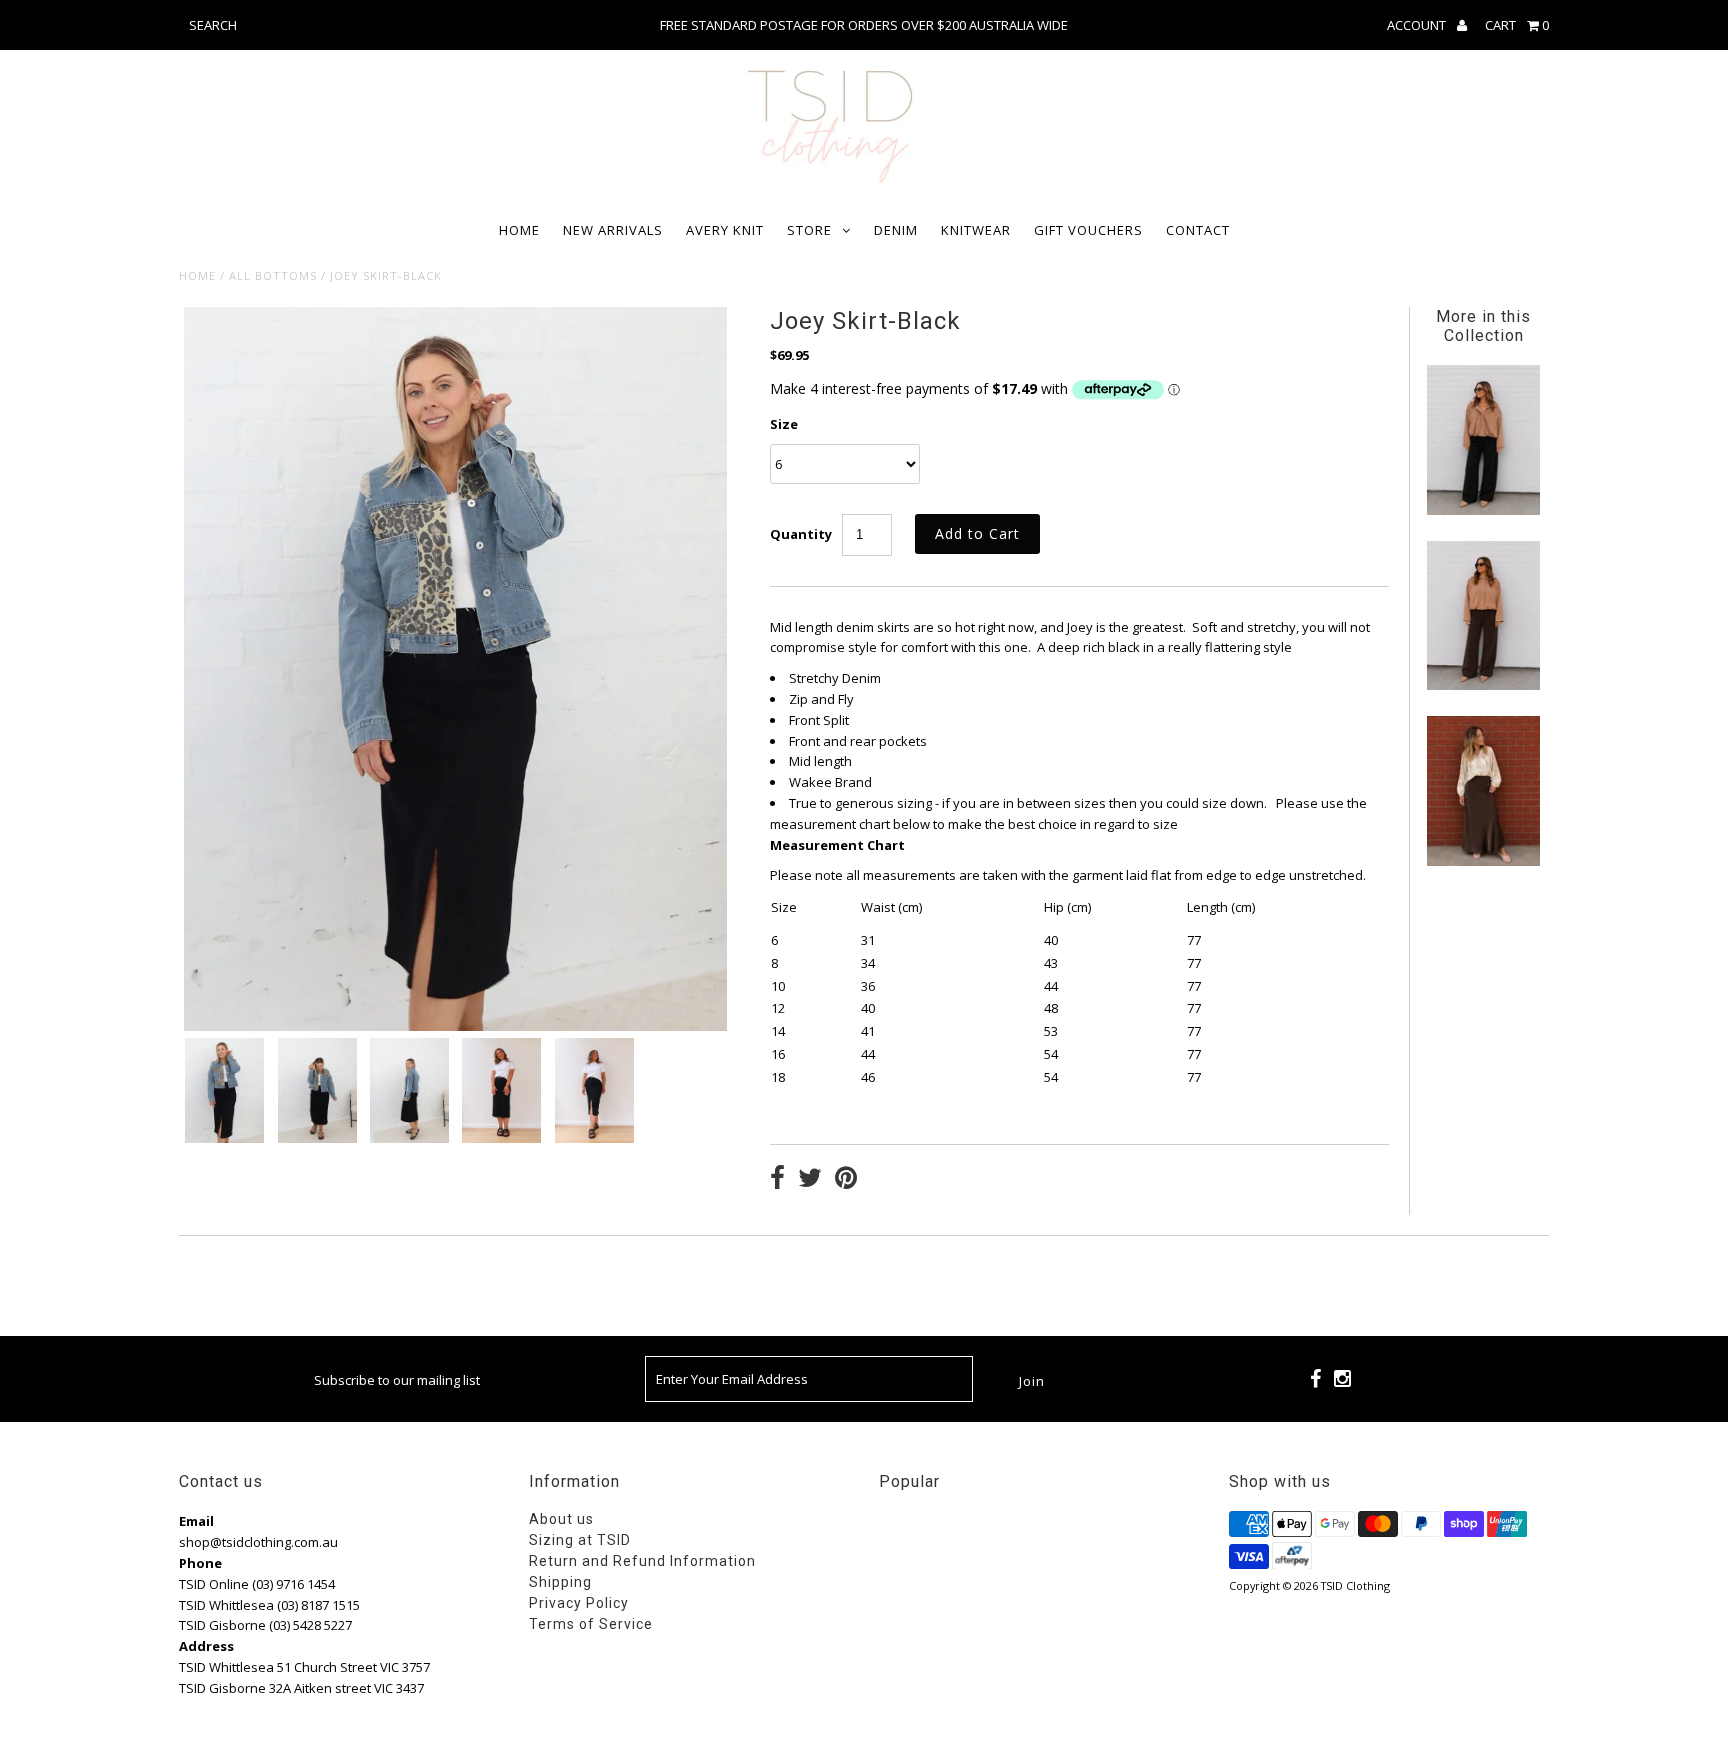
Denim (896, 230)
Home (519, 230)
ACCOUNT (1418, 25)
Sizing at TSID (580, 1540)
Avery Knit (725, 230)
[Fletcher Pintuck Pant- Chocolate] (1483, 685)
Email (196, 1521)
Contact (1198, 230)
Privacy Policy (579, 1603)
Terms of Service (591, 1624)
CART (1517, 25)
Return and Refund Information (642, 1561)
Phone (200, 1563)
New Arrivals (613, 230)
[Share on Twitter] (810, 1180)
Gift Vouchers (1088, 230)
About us (561, 1519)
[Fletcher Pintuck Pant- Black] (1483, 510)
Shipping (560, 1582)
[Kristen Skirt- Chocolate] (1483, 861)
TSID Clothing (1355, 1585)
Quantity (801, 534)
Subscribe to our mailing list (397, 1380)
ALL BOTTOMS (273, 275)
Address (206, 1646)
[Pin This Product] (846, 1180)
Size (784, 424)
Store (809, 230)
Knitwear (976, 230)
